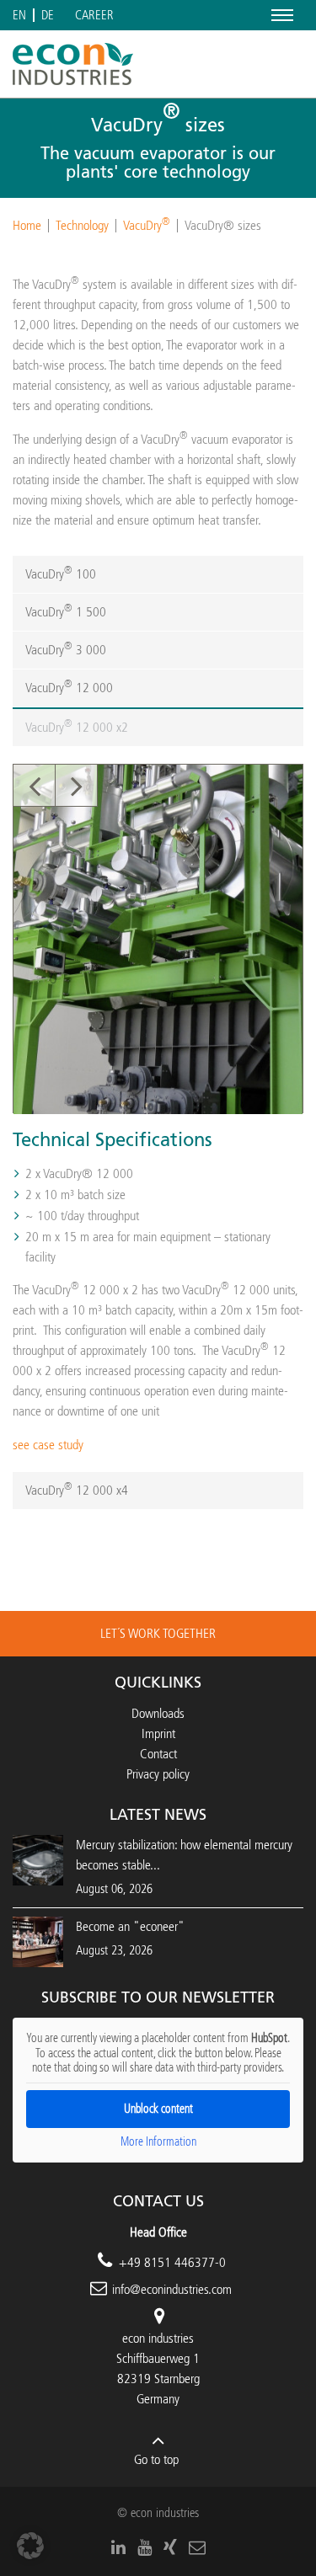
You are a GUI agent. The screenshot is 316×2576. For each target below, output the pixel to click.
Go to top (156, 2459)
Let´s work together (158, 1633)
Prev (35, 786)
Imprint (158, 1733)
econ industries (158, 2338)
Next (77, 786)
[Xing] (170, 2547)
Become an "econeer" (130, 1926)
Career (94, 16)
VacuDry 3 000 (66, 649)
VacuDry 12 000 (69, 687)
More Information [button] (158, 2142)
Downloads (158, 1713)
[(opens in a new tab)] (38, 1941)
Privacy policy (158, 1774)
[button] (30, 2546)
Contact (158, 1754)
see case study (48, 1445)
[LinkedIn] (118, 2547)
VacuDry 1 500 (66, 611)
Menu (279, 15)
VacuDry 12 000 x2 (77, 726)
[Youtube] (145, 2547)
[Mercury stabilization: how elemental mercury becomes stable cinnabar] (38, 1859)
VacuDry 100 (61, 573)
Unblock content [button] (158, 2109)
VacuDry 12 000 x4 (77, 1489)
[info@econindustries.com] (197, 2547)
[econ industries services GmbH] (73, 64)
